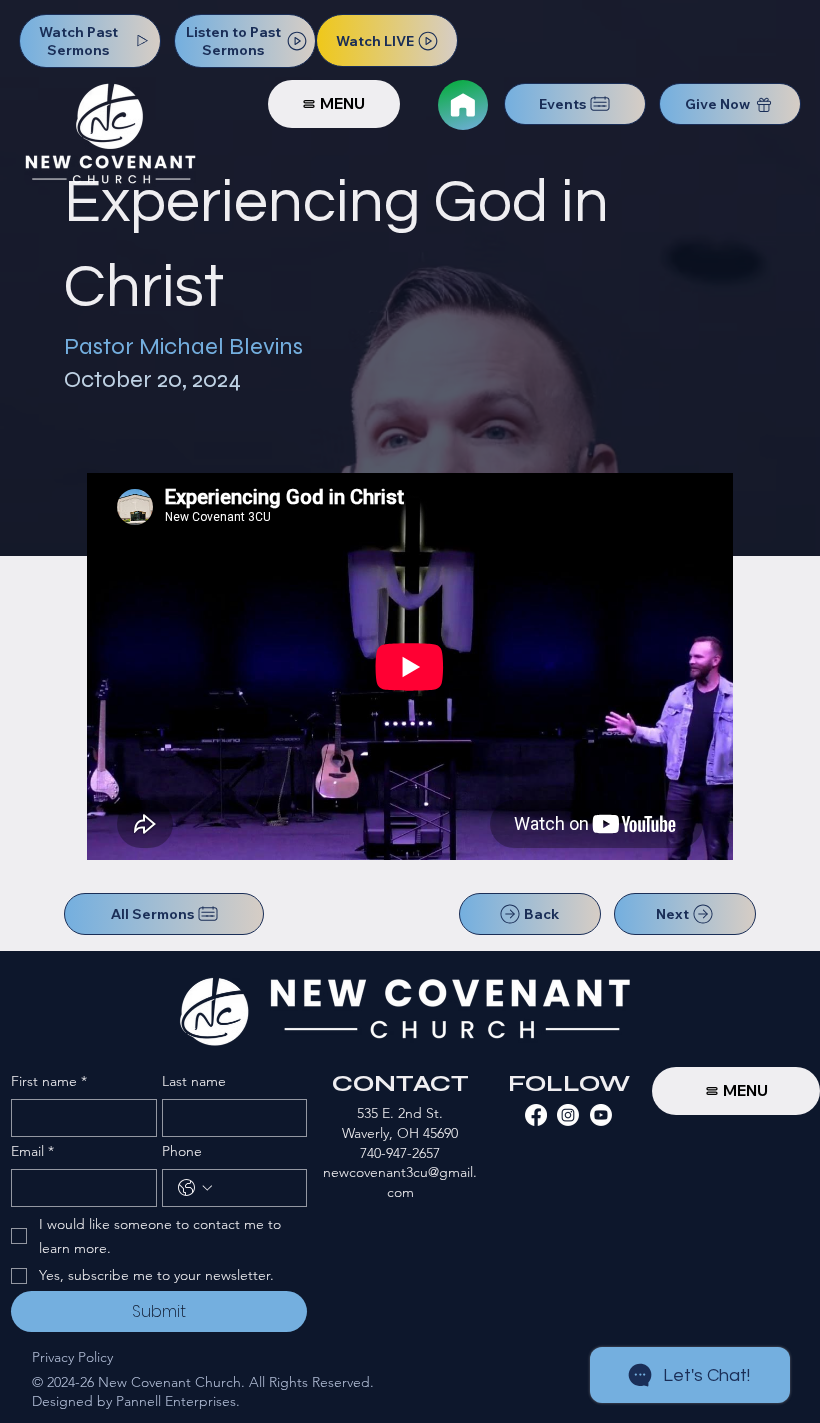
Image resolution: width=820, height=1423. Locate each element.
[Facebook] (536, 1115)
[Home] (463, 105)
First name (49, 1081)
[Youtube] (601, 1115)
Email (32, 1151)
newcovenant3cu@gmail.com (400, 1182)
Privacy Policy (72, 1357)
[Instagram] (568, 1115)
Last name (194, 1081)
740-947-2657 (400, 1153)
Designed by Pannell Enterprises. (136, 1401)
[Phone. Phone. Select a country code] (195, 1188)
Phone (182, 1151)
